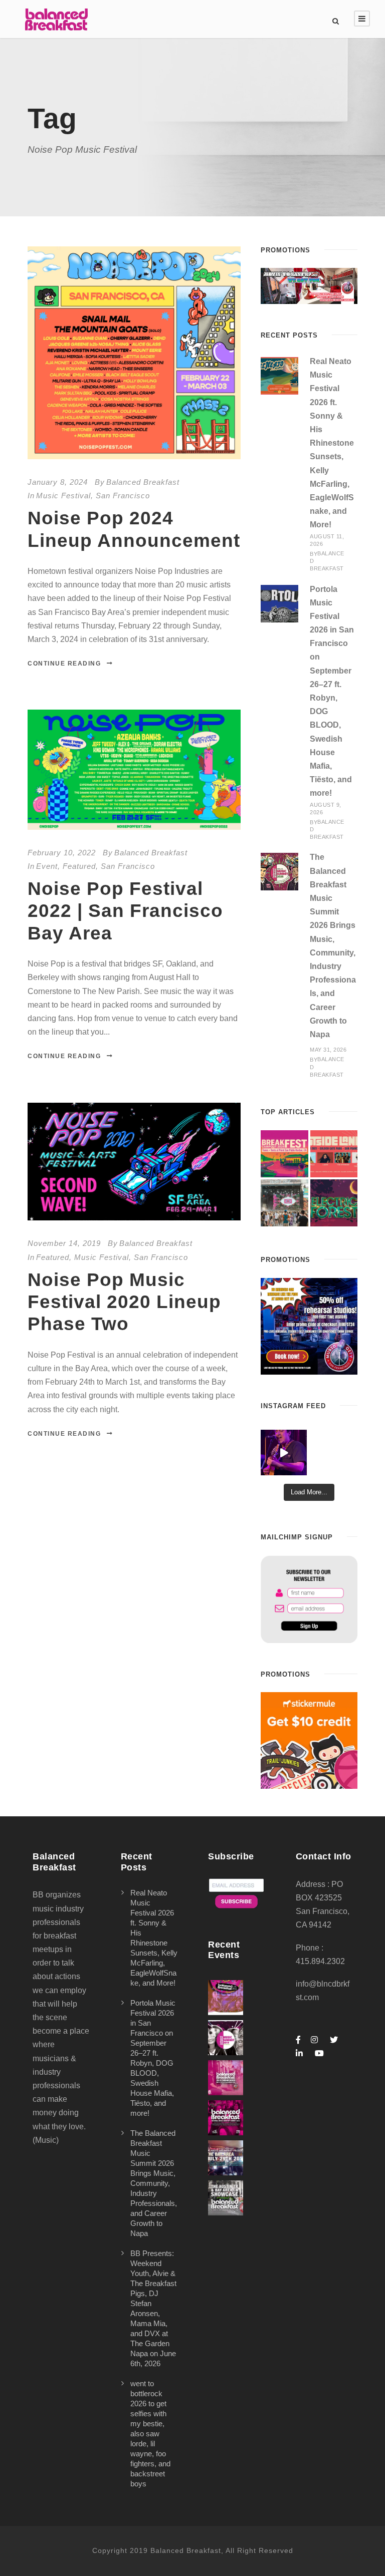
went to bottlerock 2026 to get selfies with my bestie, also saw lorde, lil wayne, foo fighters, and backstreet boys (150, 2434)
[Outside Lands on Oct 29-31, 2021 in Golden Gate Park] (334, 1154)
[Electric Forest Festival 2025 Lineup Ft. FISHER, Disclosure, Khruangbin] (334, 1203)
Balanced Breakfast (143, 482)
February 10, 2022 (62, 853)
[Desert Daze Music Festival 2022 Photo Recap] (284, 1203)
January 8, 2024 (58, 482)
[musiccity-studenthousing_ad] (309, 285)
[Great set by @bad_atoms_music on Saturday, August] (283, 1453)
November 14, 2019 (64, 1243)
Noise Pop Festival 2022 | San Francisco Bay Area (125, 911)
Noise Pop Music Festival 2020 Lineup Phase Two (124, 1302)
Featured (79, 866)
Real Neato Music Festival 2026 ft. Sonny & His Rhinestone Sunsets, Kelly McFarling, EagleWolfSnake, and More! (332, 443)
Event (47, 866)
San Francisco (123, 496)
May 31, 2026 (328, 1050)
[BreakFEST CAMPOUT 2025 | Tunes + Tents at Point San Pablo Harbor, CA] (284, 1154)
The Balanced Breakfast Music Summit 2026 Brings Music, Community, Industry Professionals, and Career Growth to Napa (154, 2183)
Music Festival (63, 496)
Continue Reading (64, 664)
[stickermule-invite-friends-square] (309, 1740)
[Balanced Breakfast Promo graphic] (309, 1325)
